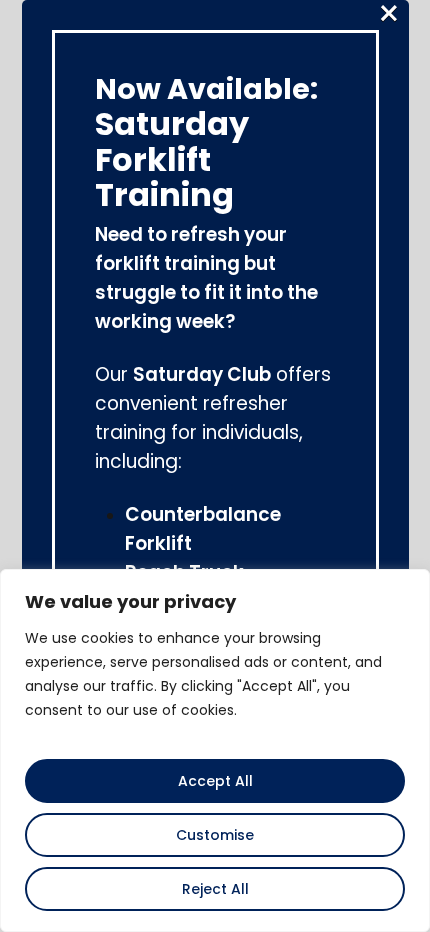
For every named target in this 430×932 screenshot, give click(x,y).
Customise (215, 835)
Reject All (215, 889)
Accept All (215, 781)
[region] (215, 750)
